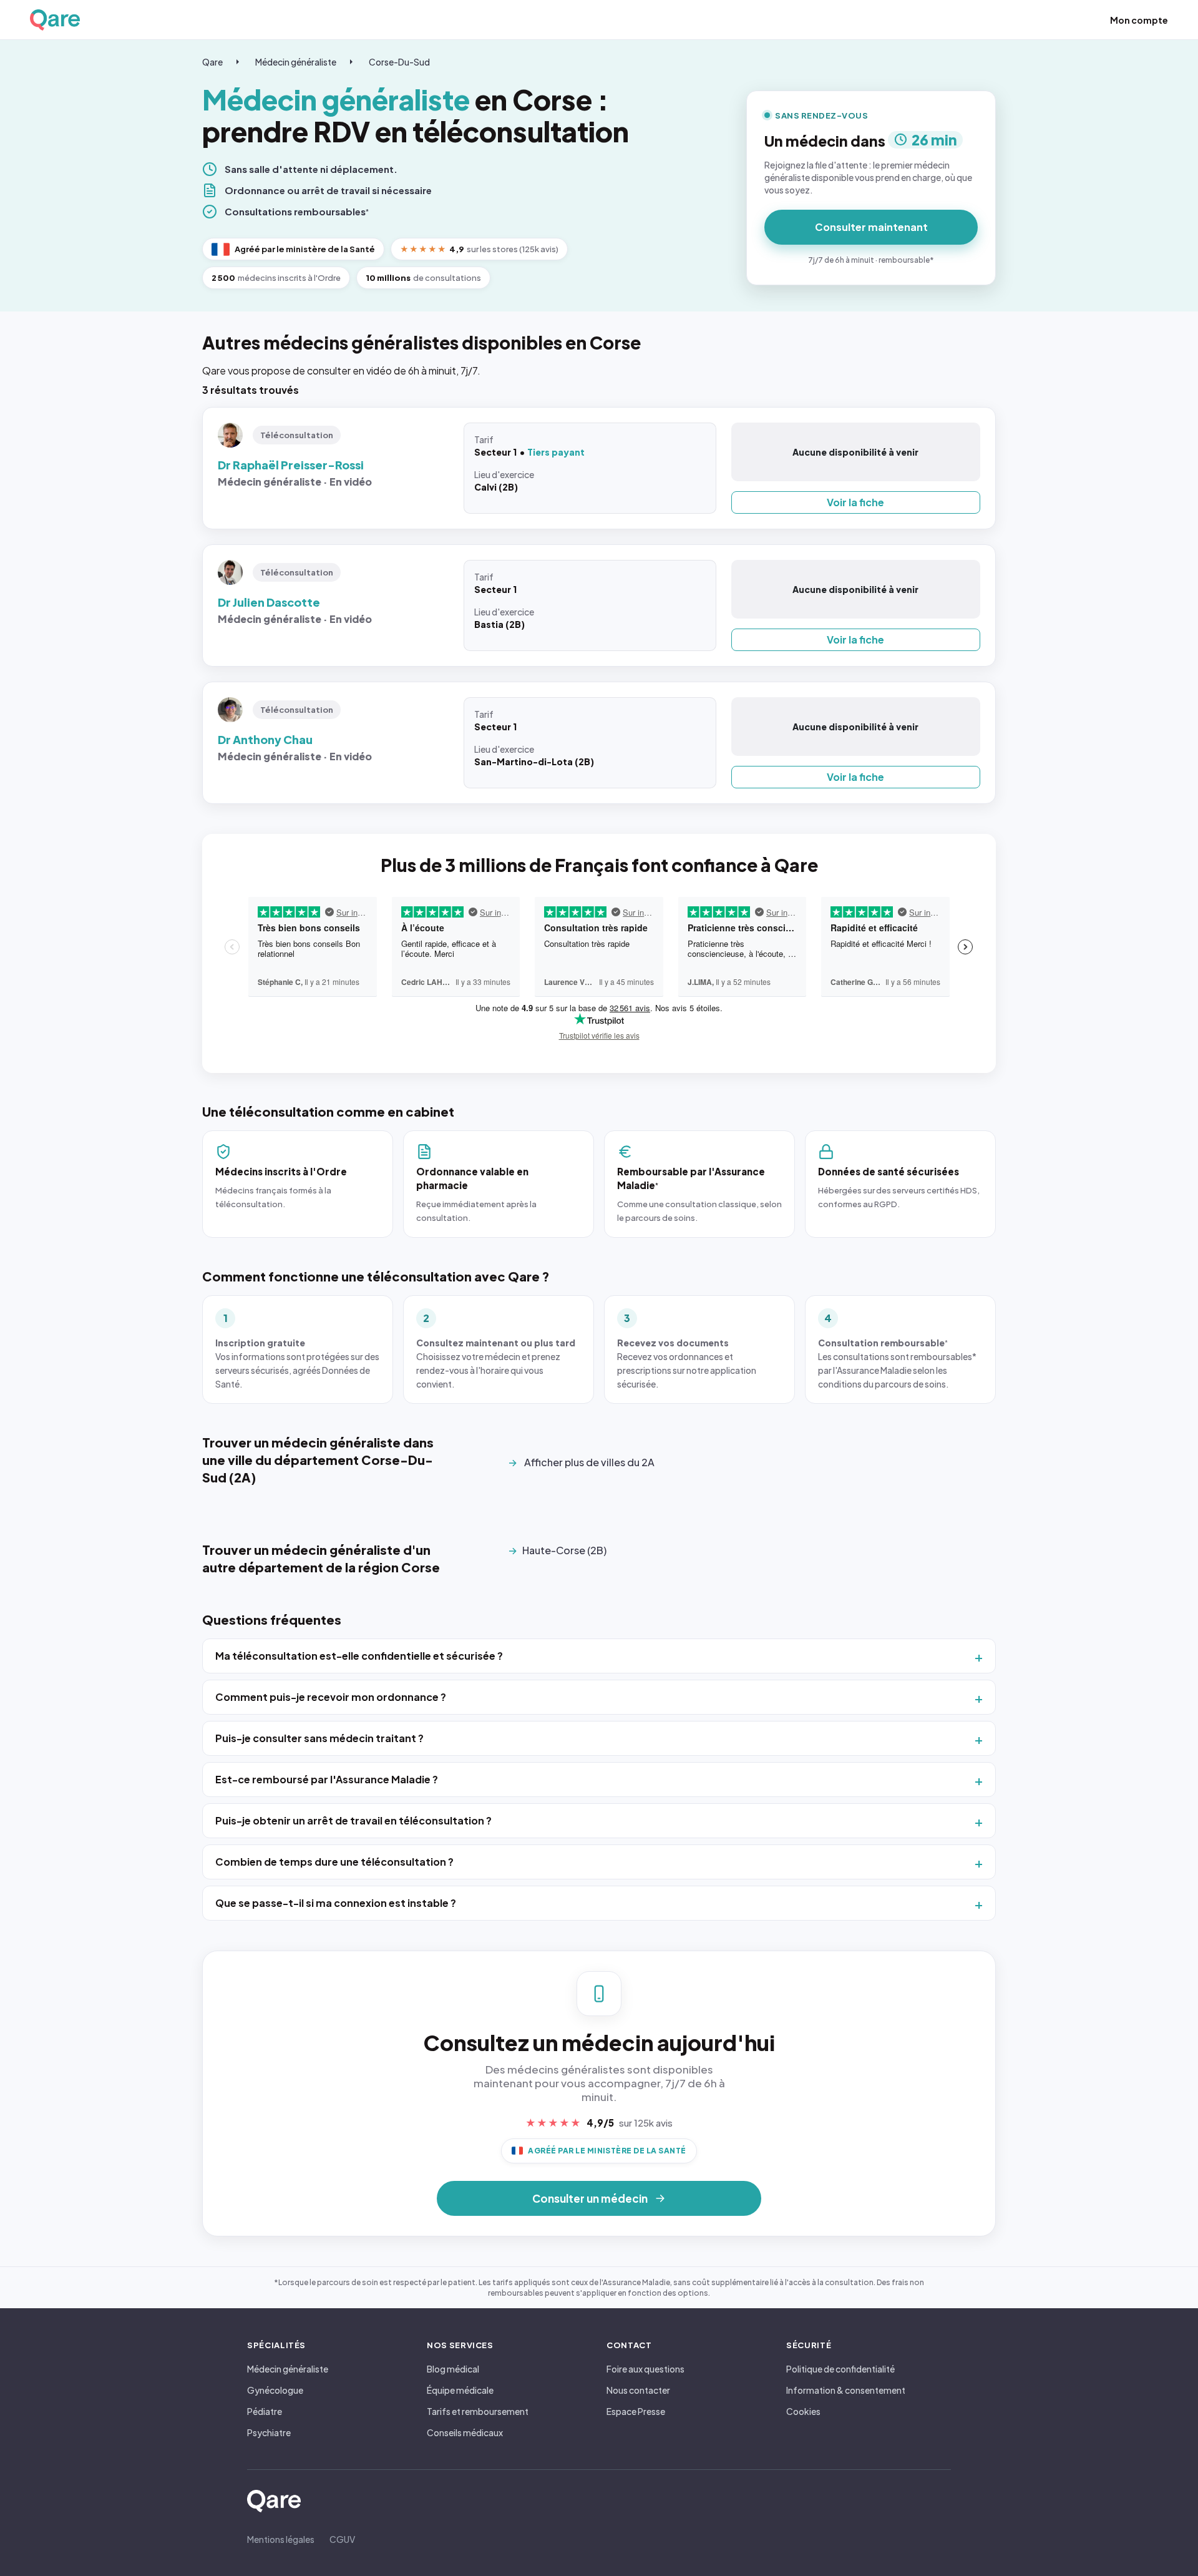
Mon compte (1139, 20)
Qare (212, 62)
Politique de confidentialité (840, 2369)
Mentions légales (281, 2539)
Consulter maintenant (871, 227)
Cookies (803, 2411)
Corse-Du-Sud (399, 62)
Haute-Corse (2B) (564, 1550)
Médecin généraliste (296, 62)
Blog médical (453, 2369)
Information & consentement (846, 2390)
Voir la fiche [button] (855, 502)
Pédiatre (265, 2411)
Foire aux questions (645, 2369)
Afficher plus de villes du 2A (589, 1462)
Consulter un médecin (590, 2198)
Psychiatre (269, 2432)
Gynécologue (275, 2390)
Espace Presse (636, 2411)
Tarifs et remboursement (478, 2411)
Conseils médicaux (465, 2432)
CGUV (342, 2539)
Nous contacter (638, 2390)
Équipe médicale (460, 2390)
